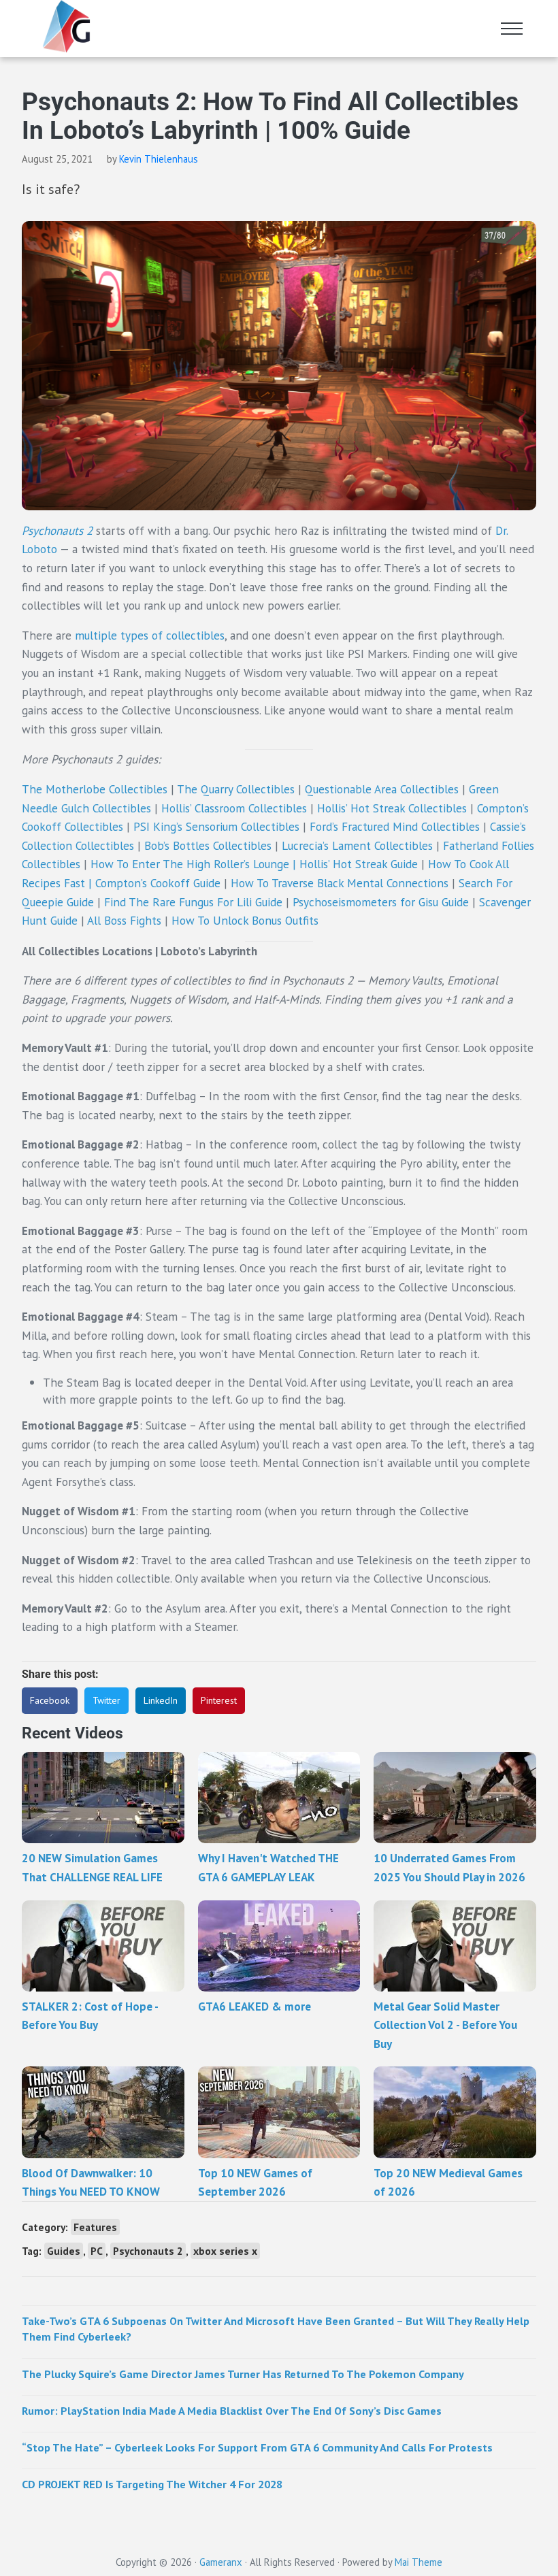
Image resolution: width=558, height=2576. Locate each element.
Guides (64, 2251)
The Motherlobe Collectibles (95, 789)
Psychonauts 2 (57, 530)
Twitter (106, 1700)
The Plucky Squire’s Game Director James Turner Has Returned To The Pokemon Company (243, 2374)
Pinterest (219, 1700)
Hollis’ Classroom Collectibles (234, 808)
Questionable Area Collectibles (382, 789)
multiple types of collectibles (150, 635)
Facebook (50, 1700)
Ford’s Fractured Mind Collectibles (395, 826)
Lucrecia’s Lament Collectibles (357, 845)
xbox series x (225, 2251)
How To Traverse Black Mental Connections (340, 883)
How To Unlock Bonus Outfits (245, 920)
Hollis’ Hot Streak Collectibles (392, 808)
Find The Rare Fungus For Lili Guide (193, 902)
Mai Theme (419, 2562)
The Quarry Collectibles (236, 789)
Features (95, 2227)
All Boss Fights (124, 920)
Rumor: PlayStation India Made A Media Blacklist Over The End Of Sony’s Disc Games (232, 2410)
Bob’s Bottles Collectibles (208, 845)
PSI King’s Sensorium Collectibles (216, 826)
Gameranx (221, 2562)
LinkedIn (161, 1700)
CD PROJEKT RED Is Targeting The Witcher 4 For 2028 (152, 2484)
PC (97, 2251)
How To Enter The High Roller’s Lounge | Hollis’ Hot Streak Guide (254, 864)
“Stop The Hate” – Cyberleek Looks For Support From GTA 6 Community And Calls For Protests (257, 2447)
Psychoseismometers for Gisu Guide (381, 902)
